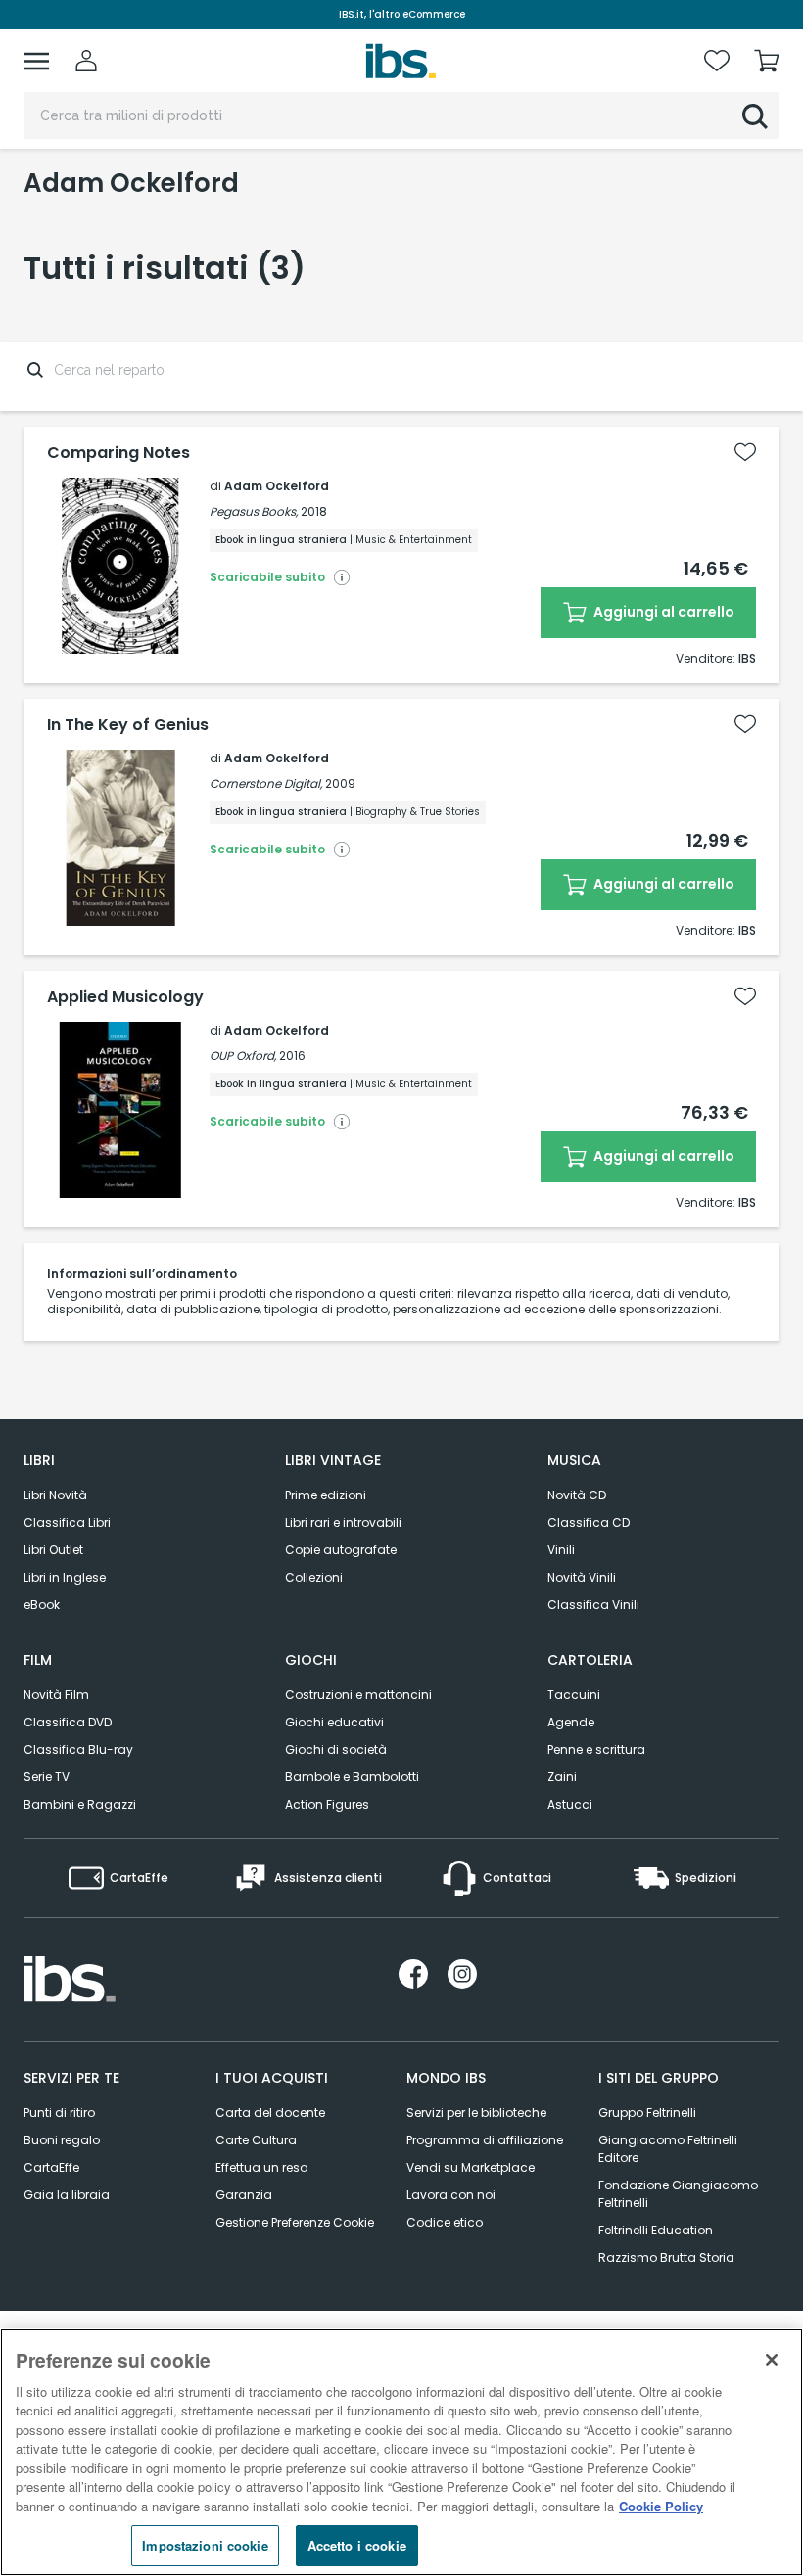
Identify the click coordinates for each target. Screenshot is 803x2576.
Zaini (562, 1777)
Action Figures (327, 1804)
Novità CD (577, 1495)
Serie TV (47, 1777)
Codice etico (445, 2222)
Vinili (561, 1550)
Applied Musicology (125, 997)
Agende (571, 1722)
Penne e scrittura (596, 1749)
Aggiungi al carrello (662, 612)
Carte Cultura (256, 2140)
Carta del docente (270, 2113)
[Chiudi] (772, 2360)
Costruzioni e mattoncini (358, 1695)
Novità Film (56, 1695)
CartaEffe (51, 2167)
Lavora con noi (451, 2195)
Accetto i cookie (357, 2545)
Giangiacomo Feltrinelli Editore (668, 2149)
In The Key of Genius (128, 725)
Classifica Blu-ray (78, 1749)
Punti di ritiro (59, 2113)
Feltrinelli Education (656, 2230)
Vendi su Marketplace (471, 2167)
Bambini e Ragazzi (80, 1804)
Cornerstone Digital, (266, 783)
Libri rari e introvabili (343, 1522)
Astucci (570, 1804)
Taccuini (574, 1695)
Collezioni (314, 1577)
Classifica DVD (68, 1722)
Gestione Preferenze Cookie (295, 2222)
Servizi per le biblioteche (476, 2113)
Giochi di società (336, 1749)
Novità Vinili (582, 1577)
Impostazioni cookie (205, 2545)
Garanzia (244, 2195)
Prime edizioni (326, 1495)
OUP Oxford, (243, 1056)
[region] (401, 2452)
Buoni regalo (62, 2140)
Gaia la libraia (67, 2195)
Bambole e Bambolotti (352, 1777)
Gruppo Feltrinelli (647, 2113)
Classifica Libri (67, 1522)
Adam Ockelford (277, 486)
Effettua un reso (261, 2167)
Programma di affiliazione (485, 2140)
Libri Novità (55, 1495)
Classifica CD (589, 1522)
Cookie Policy (661, 2506)
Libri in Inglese (65, 1577)
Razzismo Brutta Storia (666, 2257)
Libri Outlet (53, 1550)
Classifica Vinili (593, 1605)
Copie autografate (341, 1550)
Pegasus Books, (254, 511)
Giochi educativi (334, 1722)
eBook (42, 1605)
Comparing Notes (118, 453)
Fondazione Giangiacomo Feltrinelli (678, 2194)
